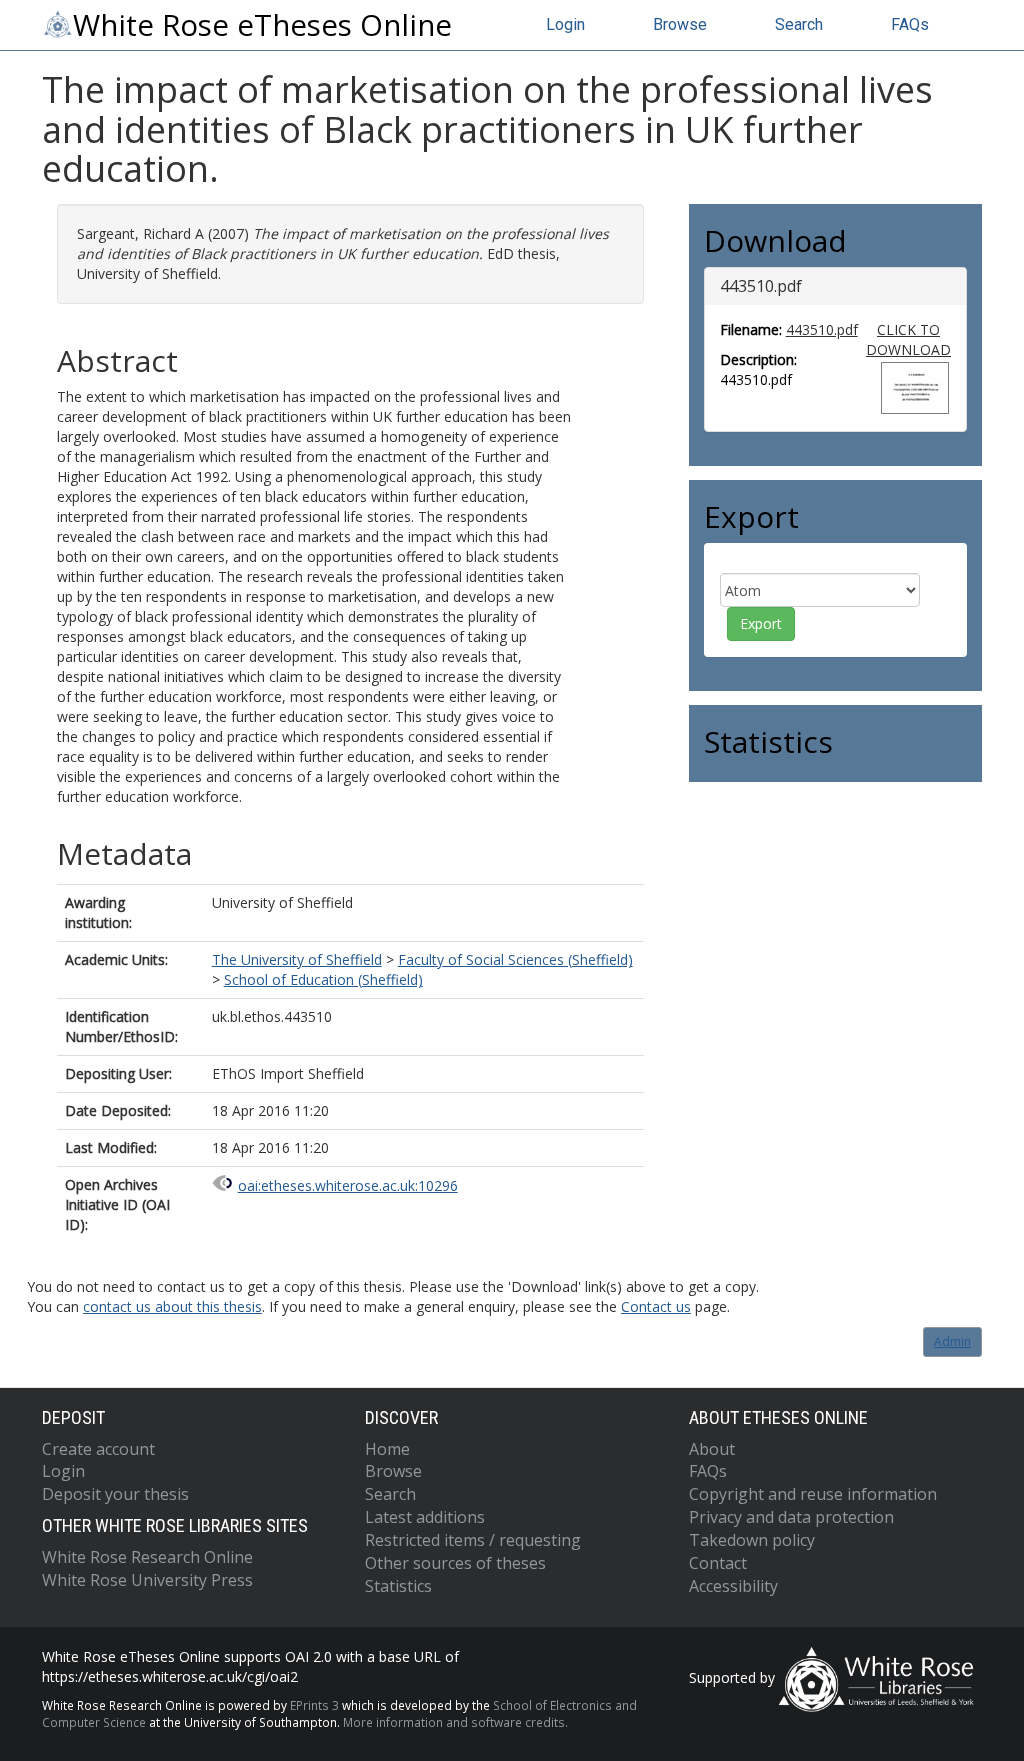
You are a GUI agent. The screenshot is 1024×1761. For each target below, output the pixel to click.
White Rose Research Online (147, 1557)
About (712, 1449)
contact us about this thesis (172, 1306)
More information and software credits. (455, 1722)
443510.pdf (822, 329)
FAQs (910, 24)
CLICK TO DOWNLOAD (908, 339)
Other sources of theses (455, 1563)
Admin (952, 1341)
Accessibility (733, 1586)
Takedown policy (752, 1540)
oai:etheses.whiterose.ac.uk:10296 (348, 1185)
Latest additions (425, 1517)
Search (799, 24)
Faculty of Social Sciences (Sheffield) (515, 959)
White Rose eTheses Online (262, 25)
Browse (680, 24)
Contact (718, 1563)
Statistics (398, 1586)
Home (387, 1449)
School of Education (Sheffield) (323, 979)
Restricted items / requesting (473, 1540)
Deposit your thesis (115, 1494)
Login (565, 24)
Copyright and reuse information (813, 1494)
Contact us (656, 1306)
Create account (98, 1449)
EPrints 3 (314, 1705)
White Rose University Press (147, 1580)
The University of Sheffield (297, 959)
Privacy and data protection (791, 1517)
